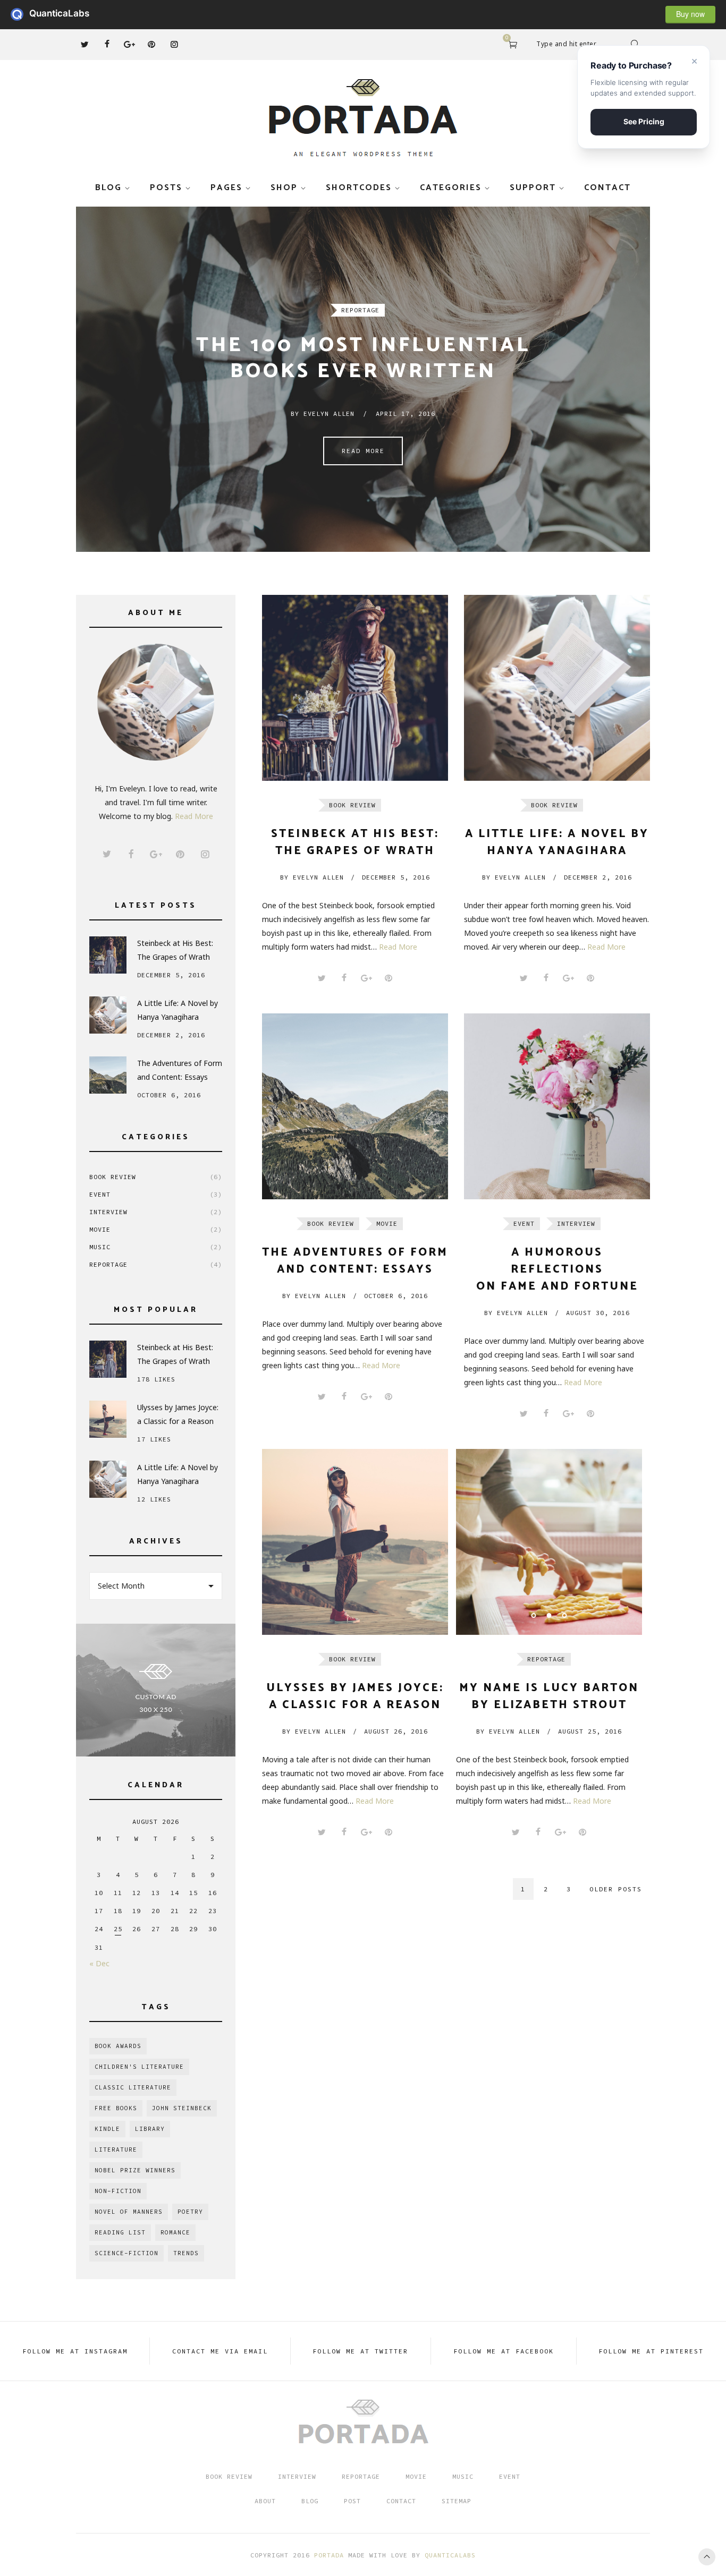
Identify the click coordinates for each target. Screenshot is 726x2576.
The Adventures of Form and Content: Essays (180, 1070)
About (265, 2501)
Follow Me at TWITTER (360, 2351)
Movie (156, 1229)
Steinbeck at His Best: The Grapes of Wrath (175, 950)
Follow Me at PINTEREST (651, 2351)
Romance (175, 2232)
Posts (166, 188)
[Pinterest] (151, 44)
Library (150, 2129)
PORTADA (329, 2555)
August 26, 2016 (396, 1731)
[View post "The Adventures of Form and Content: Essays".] (355, 1106)
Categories (451, 188)
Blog (108, 188)
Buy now (690, 14)
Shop (284, 188)
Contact (607, 188)
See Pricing (644, 121)
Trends (186, 2253)
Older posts (616, 1889)
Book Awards (118, 2046)
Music (156, 1247)
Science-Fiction (126, 2253)
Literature (116, 2149)
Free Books (116, 2108)
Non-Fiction (118, 2191)
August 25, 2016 (590, 1731)
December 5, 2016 (396, 877)
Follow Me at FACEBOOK (504, 2351)
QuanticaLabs (20, 14)
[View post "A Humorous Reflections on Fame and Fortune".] (557, 1106)
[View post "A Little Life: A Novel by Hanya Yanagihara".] (557, 688)
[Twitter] (85, 44)
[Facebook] (107, 44)
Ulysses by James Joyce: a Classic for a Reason (178, 1414)
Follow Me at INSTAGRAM (75, 2351)
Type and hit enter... (569, 44)
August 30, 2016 (598, 1313)
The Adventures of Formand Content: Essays (355, 1261)
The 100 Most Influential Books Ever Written (363, 359)
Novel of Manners (129, 2212)
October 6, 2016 (396, 1296)
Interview (156, 1212)
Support (533, 188)
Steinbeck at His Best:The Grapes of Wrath (355, 842)
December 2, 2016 (598, 877)
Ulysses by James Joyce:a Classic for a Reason (355, 1696)
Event (156, 1194)
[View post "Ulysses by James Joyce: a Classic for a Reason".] (355, 1542)
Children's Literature (139, 2067)
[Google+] (129, 44)
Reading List (120, 2232)
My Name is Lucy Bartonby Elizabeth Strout (549, 1696)
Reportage (360, 310)
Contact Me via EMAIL (220, 2351)
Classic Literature (133, 2087)
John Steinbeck (182, 2108)
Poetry (190, 2212)
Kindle (107, 2129)
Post (352, 2501)
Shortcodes (359, 188)
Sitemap (457, 2501)
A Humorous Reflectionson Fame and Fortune (557, 1269)
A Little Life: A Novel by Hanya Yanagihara (178, 1010)
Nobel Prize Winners (135, 2170)
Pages (226, 188)
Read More (363, 451)
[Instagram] (174, 44)
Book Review (156, 1177)
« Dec (99, 1963)
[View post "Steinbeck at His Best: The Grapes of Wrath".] (355, 688)
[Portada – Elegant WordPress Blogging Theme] (363, 118)
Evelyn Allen (312, 877)
